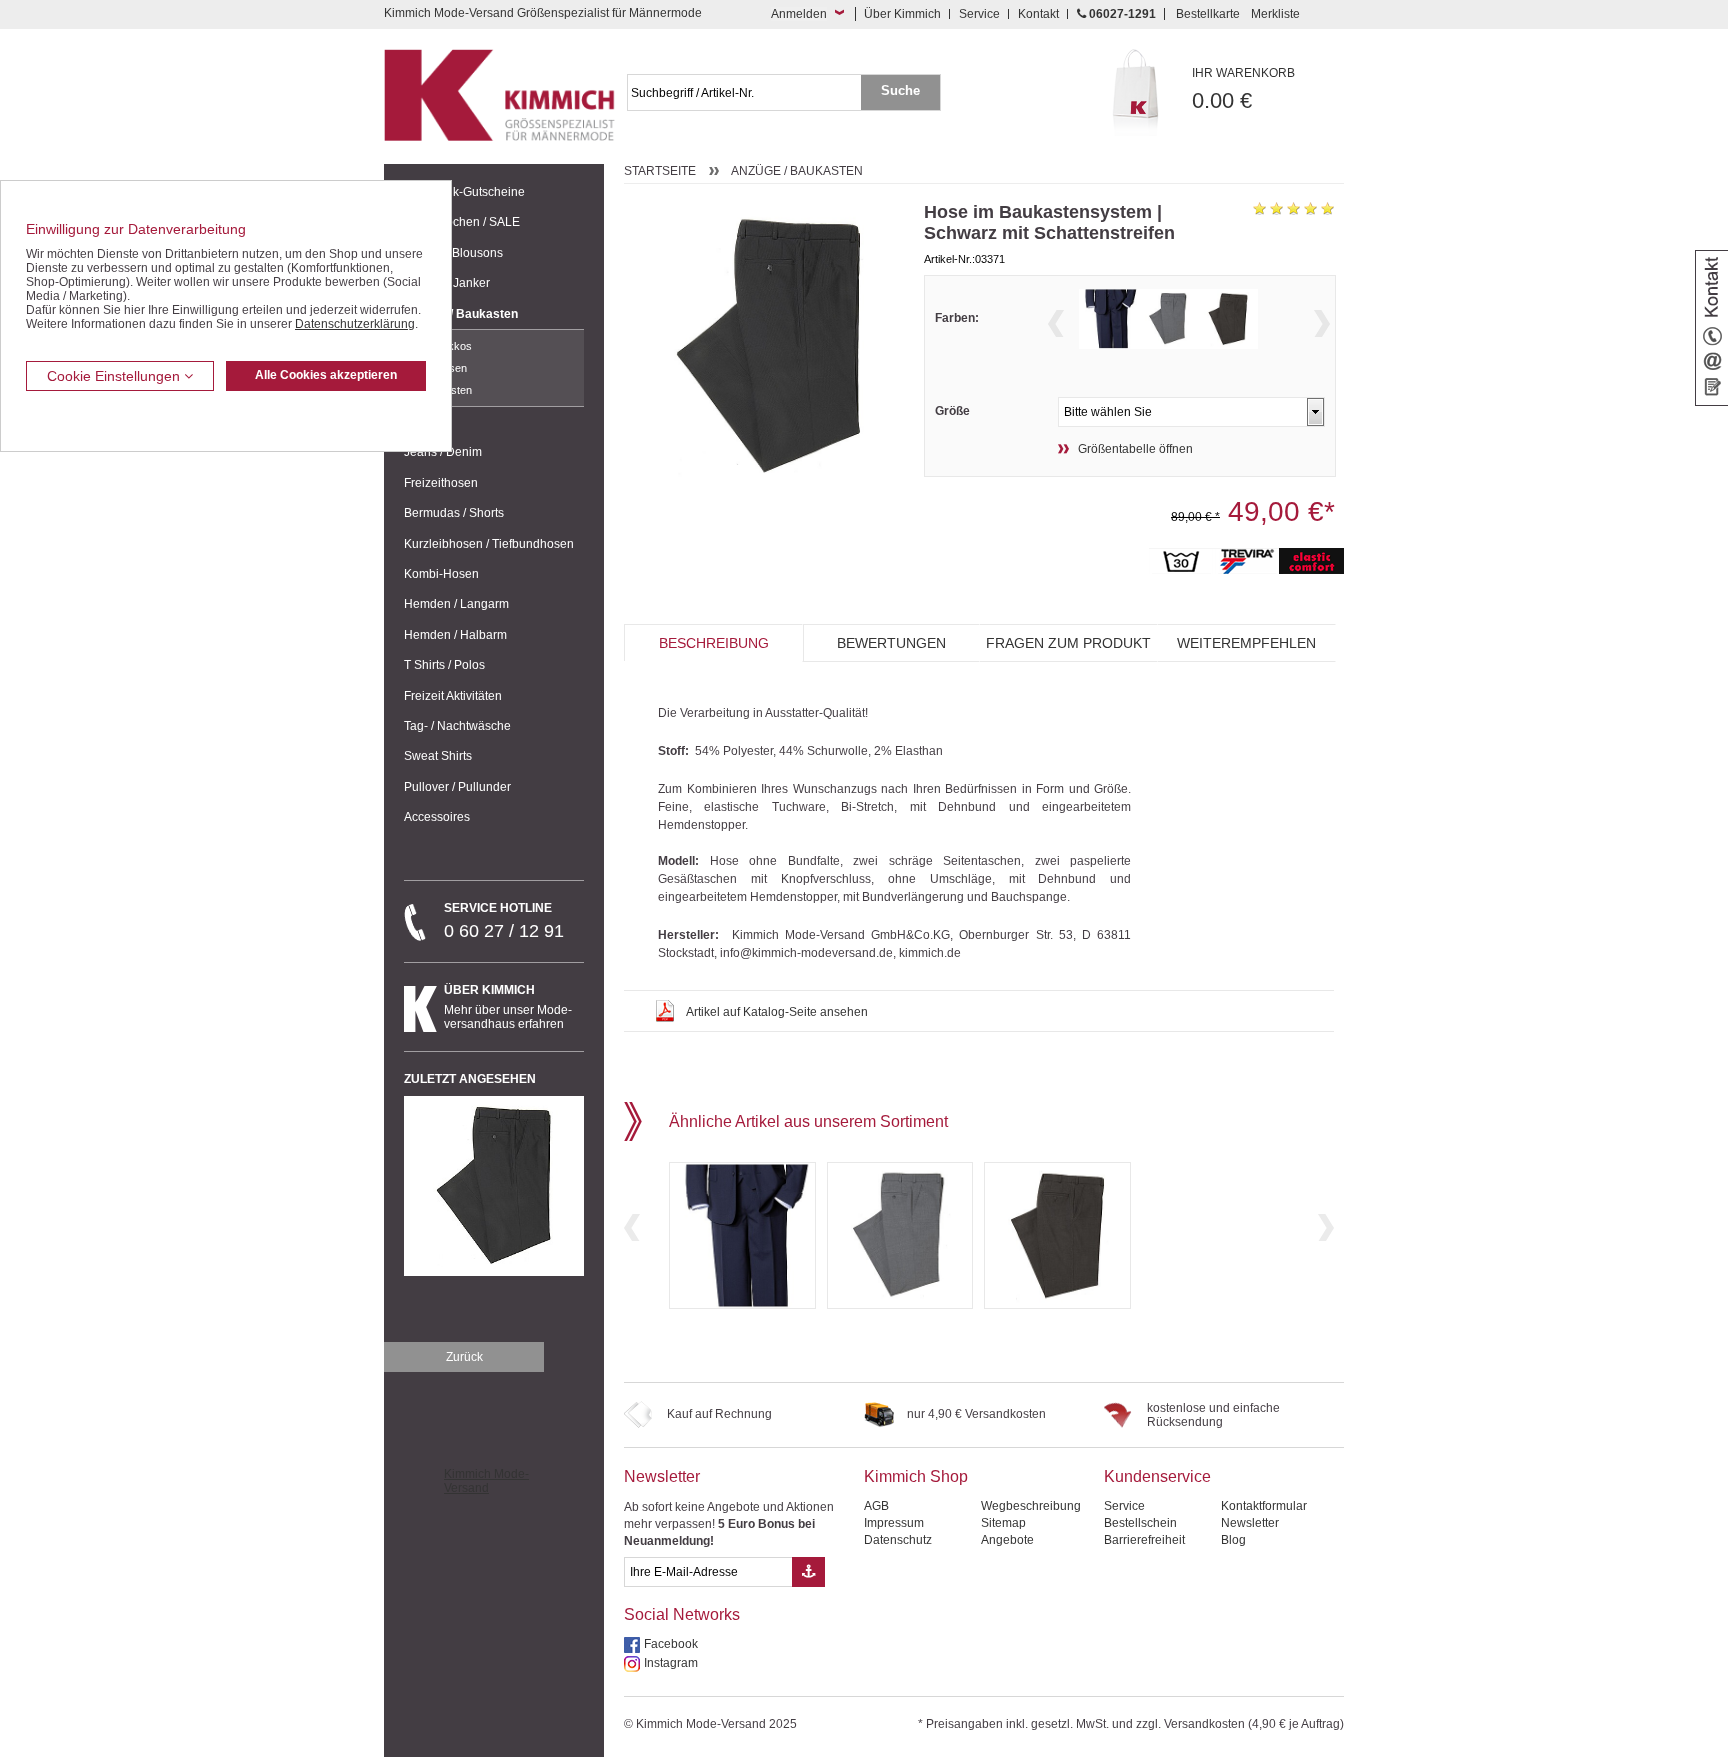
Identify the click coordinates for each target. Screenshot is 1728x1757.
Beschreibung (714, 643)
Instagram (671, 1663)
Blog (1233, 1540)
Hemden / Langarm (456, 604)
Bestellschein (1140, 1523)
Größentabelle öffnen (1135, 449)
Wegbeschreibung (1031, 1506)
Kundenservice (1157, 1476)
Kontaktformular (1264, 1506)
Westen (453, 390)
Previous (1056, 323)
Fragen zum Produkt (1068, 643)
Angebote (1007, 1540)
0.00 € (1243, 89)
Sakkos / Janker (447, 283)
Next (1322, 323)
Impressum (894, 1523)
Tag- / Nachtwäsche (457, 726)
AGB (876, 1506)
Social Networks (682, 1614)
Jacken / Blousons (453, 253)
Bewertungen (891, 643)
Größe (952, 411)
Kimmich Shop (916, 1476)
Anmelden (799, 14)
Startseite (660, 171)
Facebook (671, 1644)
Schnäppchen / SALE (462, 222)
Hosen (451, 368)
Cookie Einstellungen (115, 376)
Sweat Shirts (438, 756)
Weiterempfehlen (1246, 643)
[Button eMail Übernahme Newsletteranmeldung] (808, 1572)
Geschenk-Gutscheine (464, 192)
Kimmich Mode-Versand (486, 1481)
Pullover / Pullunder (457, 787)
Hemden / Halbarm (455, 635)
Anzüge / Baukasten (461, 314)
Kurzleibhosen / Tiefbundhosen (489, 544)
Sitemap (1003, 1523)
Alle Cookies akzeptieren (326, 375)
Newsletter (662, 1476)
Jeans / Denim (443, 452)
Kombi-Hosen (441, 574)
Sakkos (453, 346)
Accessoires (437, 817)
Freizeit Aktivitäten (453, 696)
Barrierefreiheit (1144, 1540)
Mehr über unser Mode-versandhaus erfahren (508, 1007)
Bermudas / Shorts (454, 513)
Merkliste (1275, 14)
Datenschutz (898, 1540)
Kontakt (1038, 14)
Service (979, 14)
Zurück (464, 1357)
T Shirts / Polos (444, 665)
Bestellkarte (1208, 14)
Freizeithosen (441, 483)
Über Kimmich (902, 14)
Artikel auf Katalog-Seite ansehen (777, 1012)
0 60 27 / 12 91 (504, 921)
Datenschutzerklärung (355, 324)
